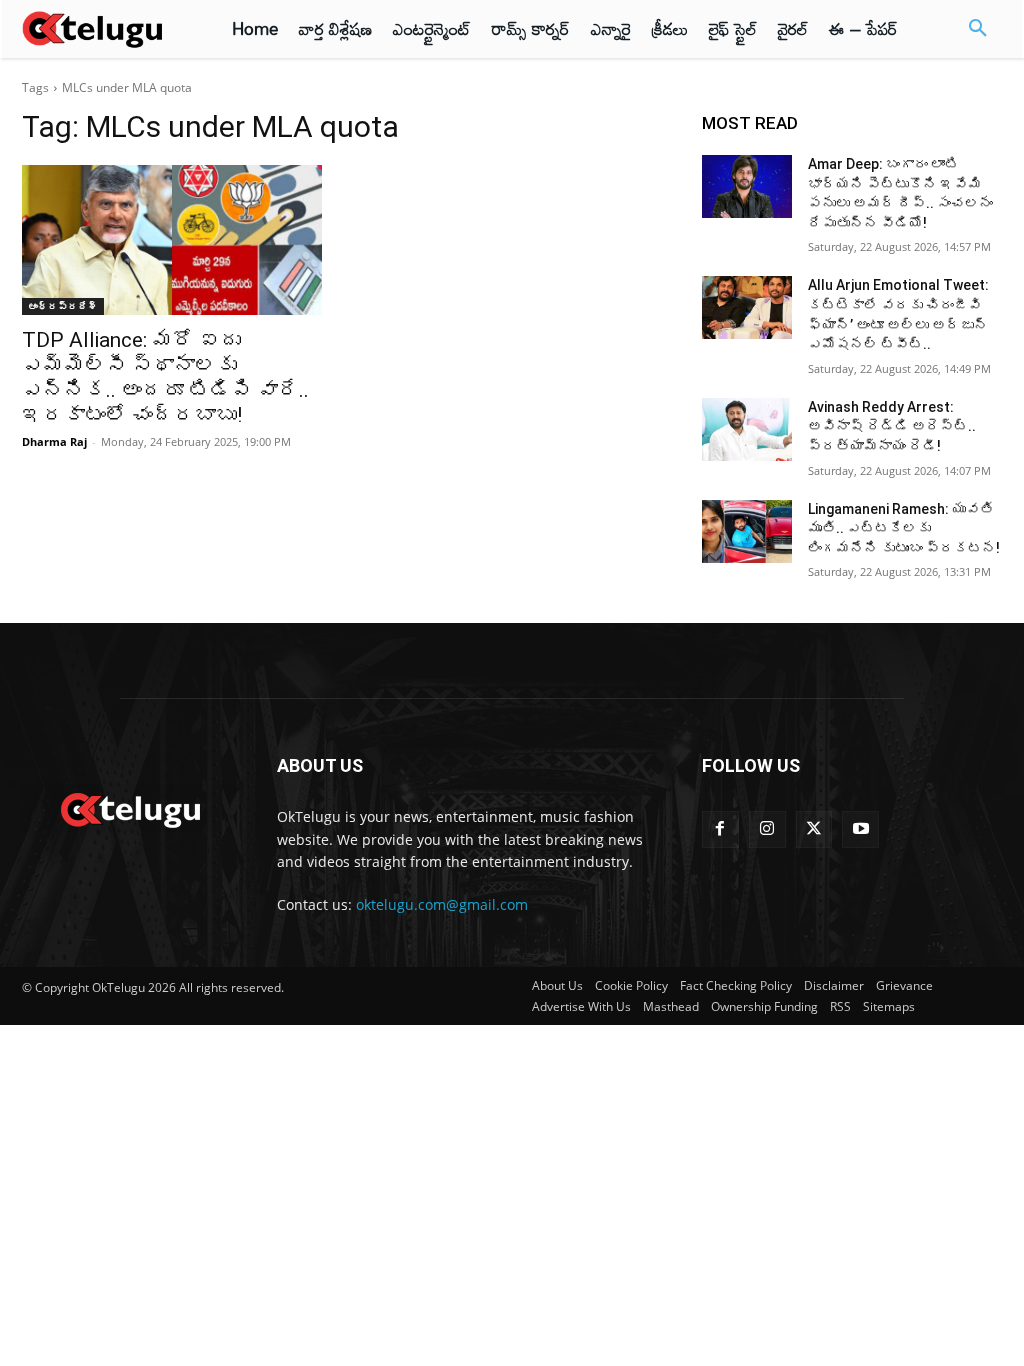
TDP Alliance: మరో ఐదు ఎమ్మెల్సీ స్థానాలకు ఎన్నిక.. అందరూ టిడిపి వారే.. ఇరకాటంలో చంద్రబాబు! (165, 377)
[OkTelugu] (102, 29)
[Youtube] (860, 829)
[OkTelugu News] (129, 808)
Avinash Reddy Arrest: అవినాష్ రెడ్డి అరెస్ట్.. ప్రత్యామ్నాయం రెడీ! (892, 426)
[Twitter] (814, 829)
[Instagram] (767, 829)
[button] (978, 29)
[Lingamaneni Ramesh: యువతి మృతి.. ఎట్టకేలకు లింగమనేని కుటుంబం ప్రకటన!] (747, 531)
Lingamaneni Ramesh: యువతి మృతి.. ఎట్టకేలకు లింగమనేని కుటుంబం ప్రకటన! (904, 528)
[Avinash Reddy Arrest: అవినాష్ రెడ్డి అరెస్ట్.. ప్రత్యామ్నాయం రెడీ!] (747, 429)
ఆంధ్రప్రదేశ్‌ (63, 306)
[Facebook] (720, 829)
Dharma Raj (54, 441)
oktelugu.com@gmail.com (442, 904)
